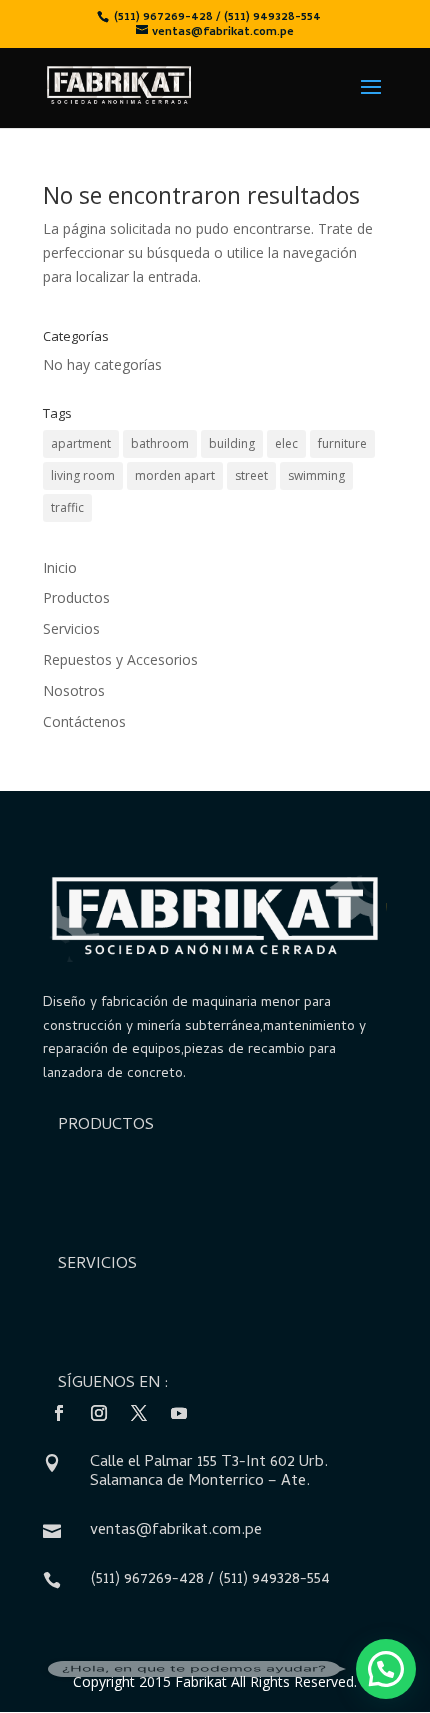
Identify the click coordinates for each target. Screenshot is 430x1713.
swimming (316, 475)
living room (83, 475)
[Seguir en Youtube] (179, 1413)
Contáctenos (84, 721)
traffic (67, 507)
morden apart (175, 475)
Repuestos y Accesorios (120, 659)
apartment (81, 443)
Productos (76, 597)
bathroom (160, 443)
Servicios (71, 628)
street (251, 475)
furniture (342, 443)
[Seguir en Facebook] (59, 1413)
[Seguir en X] (139, 1413)
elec (286, 443)
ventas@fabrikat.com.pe (176, 1531)
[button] (386, 1669)
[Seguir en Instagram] (99, 1413)
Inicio (60, 567)
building (232, 443)
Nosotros (74, 690)
